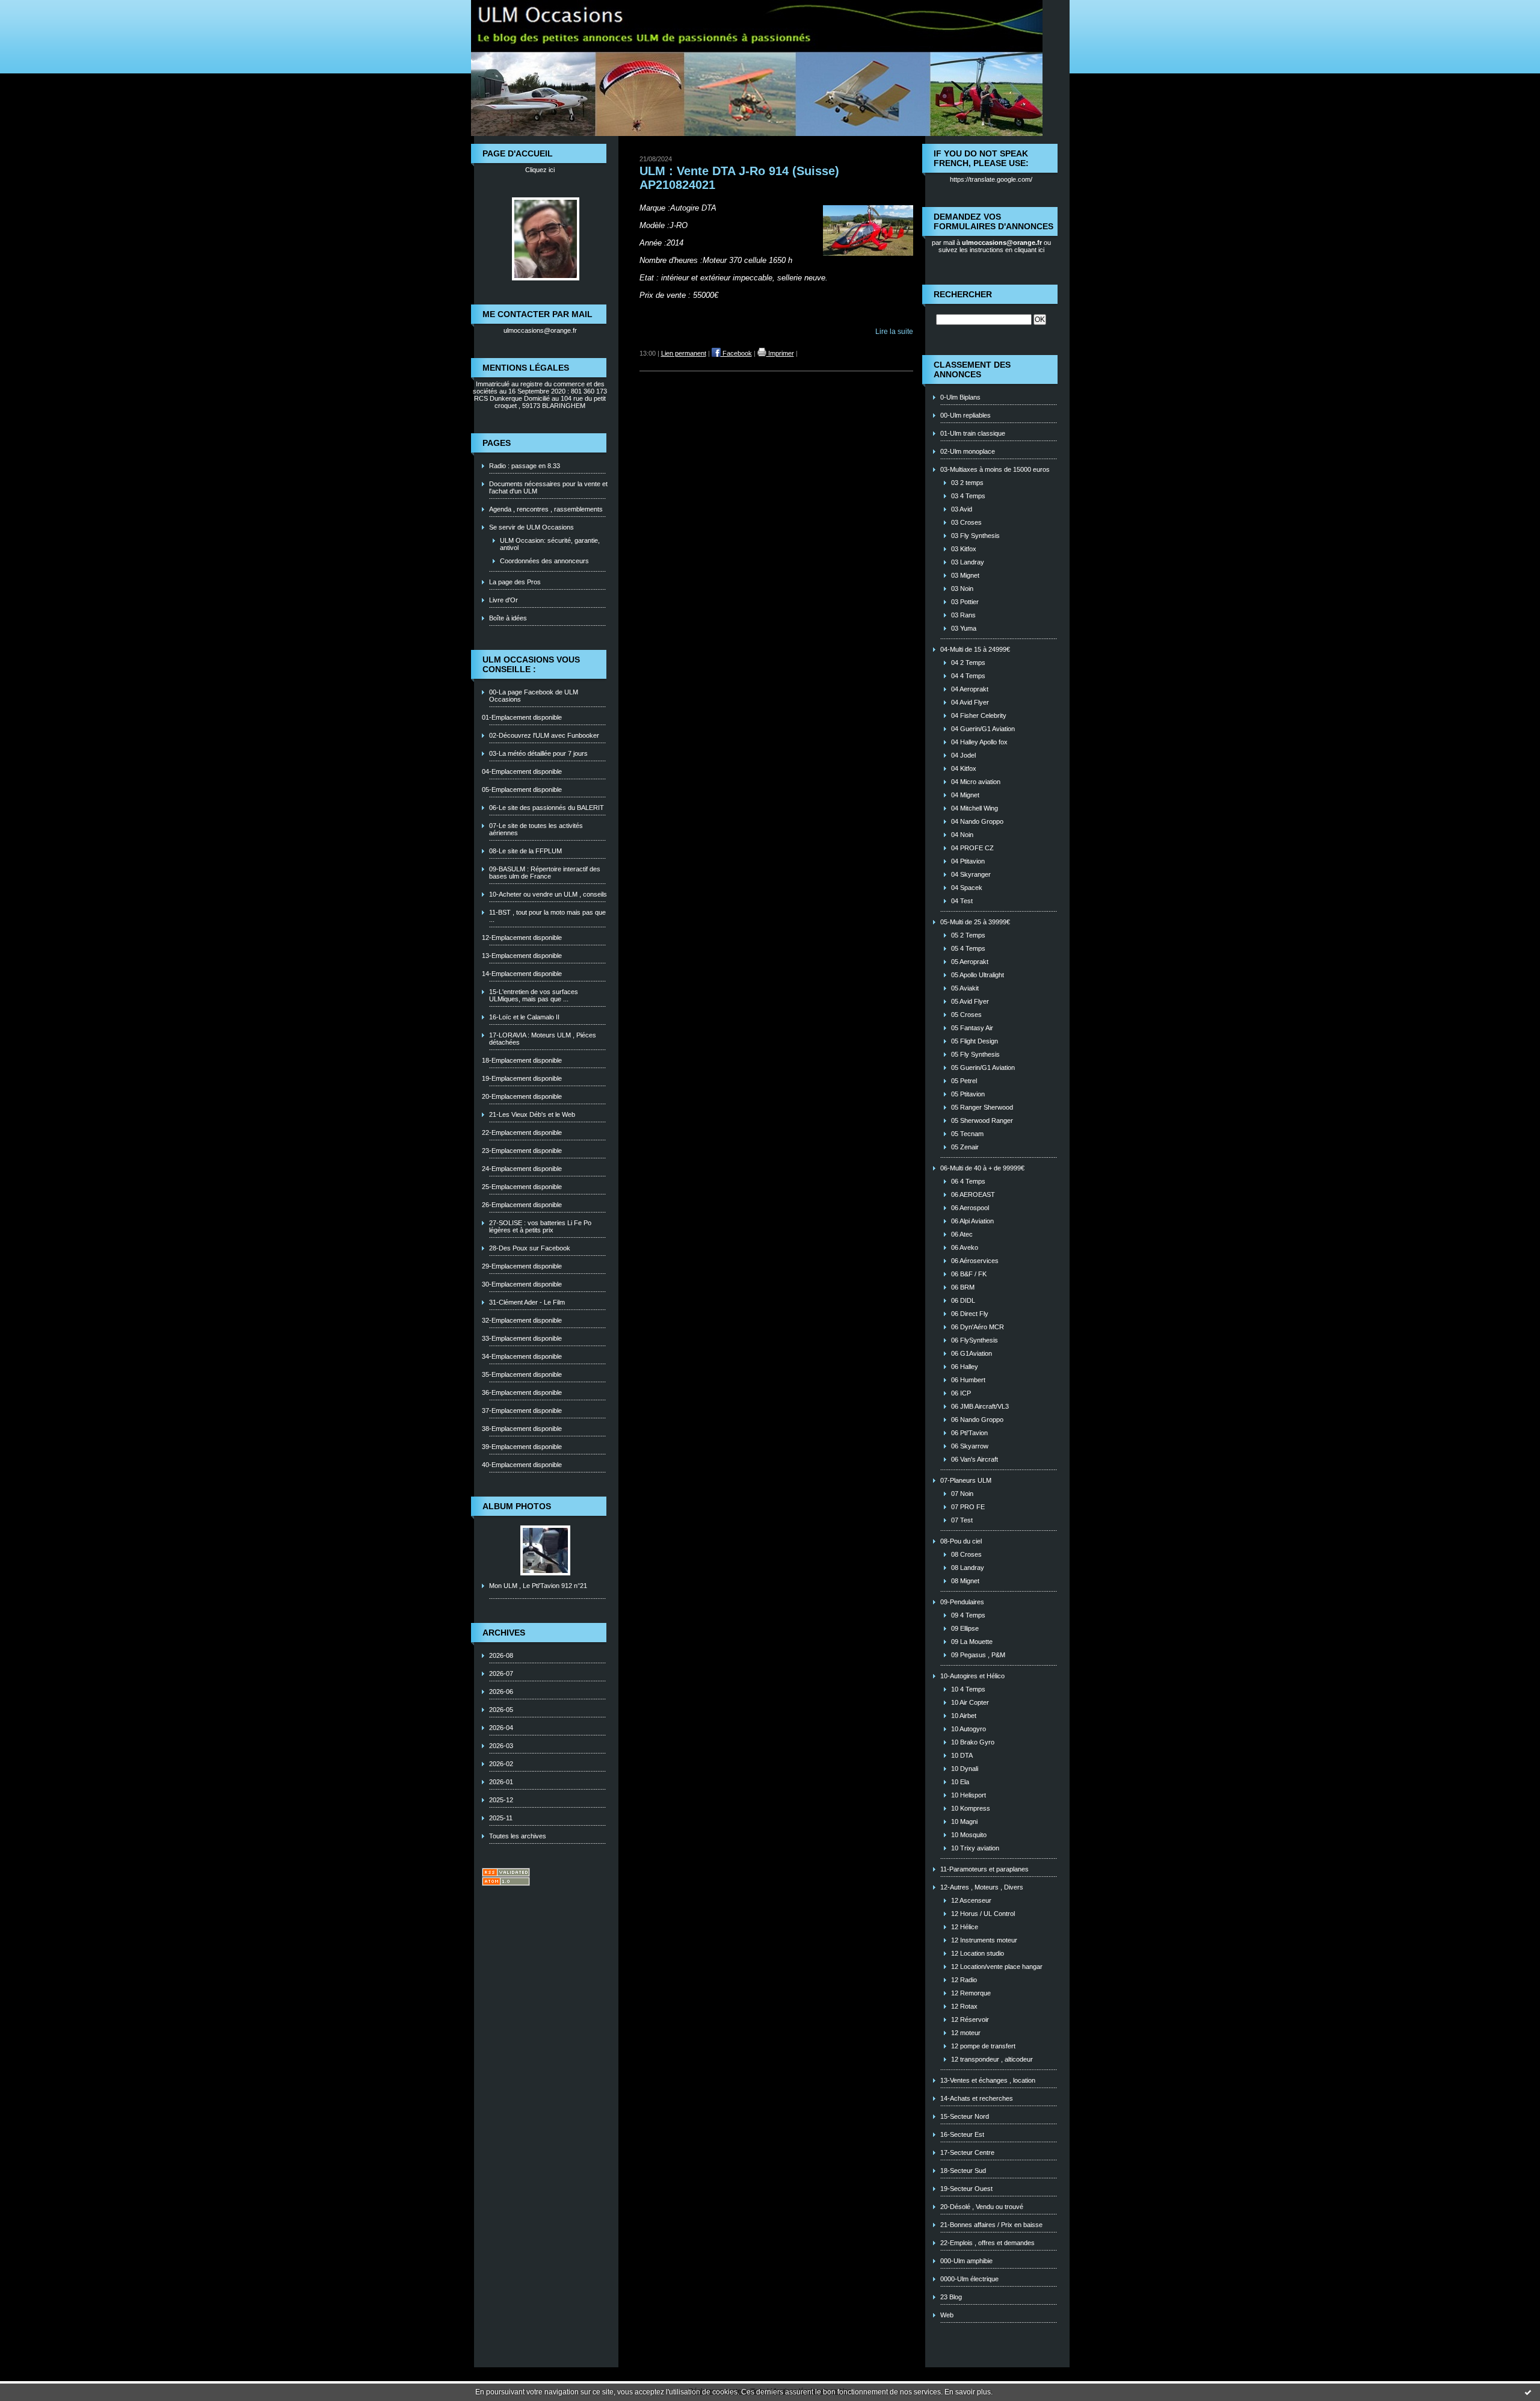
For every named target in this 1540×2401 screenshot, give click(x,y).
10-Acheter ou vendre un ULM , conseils (548, 894)
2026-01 (501, 1782)
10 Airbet (964, 1716)
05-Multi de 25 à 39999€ (975, 922)
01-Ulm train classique (973, 433)
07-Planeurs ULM (966, 1480)
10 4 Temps (968, 1689)
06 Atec (962, 1234)
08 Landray (968, 1568)
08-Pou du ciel (961, 1541)
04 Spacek (967, 888)
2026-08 (501, 1655)
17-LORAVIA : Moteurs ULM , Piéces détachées (543, 1039)
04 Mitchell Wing (975, 808)
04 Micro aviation (976, 782)
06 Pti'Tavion (969, 1433)
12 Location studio (978, 1953)
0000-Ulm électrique (969, 2279)
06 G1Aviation (972, 1353)
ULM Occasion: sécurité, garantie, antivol (550, 544)
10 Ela (960, 1782)
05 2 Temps (968, 935)
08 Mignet (965, 1581)
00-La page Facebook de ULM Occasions (534, 696)
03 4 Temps (968, 496)
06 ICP (961, 1393)
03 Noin (962, 589)
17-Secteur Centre (967, 2152)
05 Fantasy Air (972, 1028)
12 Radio (964, 1980)
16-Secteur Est (962, 2134)
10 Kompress (971, 1808)
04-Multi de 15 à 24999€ (975, 649)
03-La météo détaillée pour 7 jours (538, 753)
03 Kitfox (964, 549)
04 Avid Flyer (970, 702)
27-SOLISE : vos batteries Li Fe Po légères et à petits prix (540, 1226)
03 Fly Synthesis (975, 536)
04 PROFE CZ (972, 848)
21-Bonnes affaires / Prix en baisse (991, 2225)
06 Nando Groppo (977, 1420)
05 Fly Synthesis (975, 1054)
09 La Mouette (972, 1642)
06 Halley (965, 1367)
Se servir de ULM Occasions (531, 527)
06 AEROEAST (973, 1194)
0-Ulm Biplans (960, 397)
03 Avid (962, 509)
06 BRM (963, 1287)
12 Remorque (971, 1993)
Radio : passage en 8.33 (525, 466)
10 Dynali (965, 1769)
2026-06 (501, 1692)
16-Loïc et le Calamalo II (524, 1017)
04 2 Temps (968, 663)
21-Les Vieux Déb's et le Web (532, 1114)
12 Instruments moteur (984, 1940)
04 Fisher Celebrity (979, 715)
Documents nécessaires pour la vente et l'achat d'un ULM (548, 487)
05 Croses (966, 1015)
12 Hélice (965, 1927)
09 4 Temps (968, 1615)
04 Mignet (965, 795)
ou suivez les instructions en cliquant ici (995, 246)
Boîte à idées (508, 618)
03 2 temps (967, 483)
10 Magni (964, 1822)
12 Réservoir (970, 2019)
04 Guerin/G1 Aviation (983, 729)
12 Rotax (964, 2006)
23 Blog (951, 2297)
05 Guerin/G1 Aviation (983, 1068)
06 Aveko (965, 1247)
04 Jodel (963, 755)
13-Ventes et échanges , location (988, 2080)
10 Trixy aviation (975, 1848)
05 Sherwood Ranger (982, 1120)
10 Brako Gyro (973, 1742)
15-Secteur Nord (965, 2116)
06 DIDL (963, 1300)
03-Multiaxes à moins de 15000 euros (995, 469)
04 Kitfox (964, 768)
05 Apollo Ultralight (978, 975)
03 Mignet (965, 575)
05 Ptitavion (968, 1094)
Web (947, 2315)
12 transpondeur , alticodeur (992, 2059)
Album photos (517, 1506)
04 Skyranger (971, 874)
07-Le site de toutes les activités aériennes (536, 829)
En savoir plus (968, 2392)
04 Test (962, 901)
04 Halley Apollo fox (979, 742)
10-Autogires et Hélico (972, 1676)
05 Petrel (964, 1081)
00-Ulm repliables (966, 415)
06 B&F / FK (969, 1274)
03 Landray (968, 562)
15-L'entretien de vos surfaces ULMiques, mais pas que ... (534, 995)
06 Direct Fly (970, 1314)
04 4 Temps (968, 676)
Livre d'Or (504, 600)
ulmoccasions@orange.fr (540, 330)
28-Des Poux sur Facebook (530, 1248)
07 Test (962, 1520)
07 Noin (962, 1494)
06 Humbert (968, 1380)
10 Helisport (969, 1795)
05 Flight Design (975, 1041)
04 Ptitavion (968, 861)
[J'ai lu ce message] (1528, 2392)
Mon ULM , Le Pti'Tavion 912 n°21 (538, 1586)
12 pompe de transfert (983, 2046)
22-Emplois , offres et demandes (987, 2243)
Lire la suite (894, 332)
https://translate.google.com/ (991, 179)
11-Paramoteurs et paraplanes (984, 1869)
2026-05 (501, 1710)
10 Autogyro (969, 1729)
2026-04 (501, 1728)
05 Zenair (965, 1147)
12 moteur (966, 2033)
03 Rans (963, 615)
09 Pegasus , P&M (978, 1655)
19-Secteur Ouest (966, 2189)
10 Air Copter (970, 1702)
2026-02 (501, 1764)
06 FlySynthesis (975, 1340)
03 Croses (966, 522)
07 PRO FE (968, 1507)
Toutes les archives (518, 1836)
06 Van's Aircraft (975, 1459)
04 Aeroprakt (970, 689)
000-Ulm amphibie (966, 2261)
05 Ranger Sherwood (982, 1107)
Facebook (736, 353)
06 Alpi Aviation (972, 1221)
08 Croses (966, 1554)
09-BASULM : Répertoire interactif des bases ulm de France (545, 873)
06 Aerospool (970, 1208)
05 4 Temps (968, 948)
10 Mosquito (969, 1835)
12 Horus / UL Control (983, 1914)
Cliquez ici (540, 170)
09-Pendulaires (962, 1602)
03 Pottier (965, 602)
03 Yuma (964, 628)
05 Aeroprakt (970, 962)
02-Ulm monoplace (968, 451)
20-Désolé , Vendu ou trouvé (982, 2207)
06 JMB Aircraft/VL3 (980, 1406)
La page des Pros (515, 582)
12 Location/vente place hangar (997, 1967)
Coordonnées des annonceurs (544, 561)
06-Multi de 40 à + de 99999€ (982, 1168)
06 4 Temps (968, 1181)
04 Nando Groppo (977, 821)
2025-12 (501, 1800)
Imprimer (780, 353)
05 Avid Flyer (970, 1001)
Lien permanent (684, 353)
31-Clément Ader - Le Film (527, 1302)
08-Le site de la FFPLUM (525, 851)
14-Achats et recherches (977, 2098)
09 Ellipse (965, 1628)
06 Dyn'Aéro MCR (978, 1327)
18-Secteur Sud (963, 2171)
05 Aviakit (965, 988)
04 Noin (962, 835)
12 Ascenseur (971, 1900)
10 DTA (962, 1755)
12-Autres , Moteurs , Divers (982, 1887)
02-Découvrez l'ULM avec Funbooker (544, 735)
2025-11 (501, 1818)
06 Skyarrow (970, 1446)
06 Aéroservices (975, 1261)
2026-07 (501, 1673)
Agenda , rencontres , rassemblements (546, 509)
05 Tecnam (967, 1134)
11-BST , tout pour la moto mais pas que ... (547, 916)
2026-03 (501, 1746)
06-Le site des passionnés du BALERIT (547, 808)
